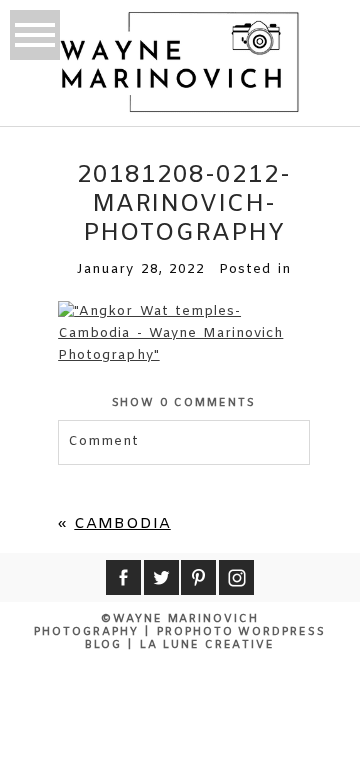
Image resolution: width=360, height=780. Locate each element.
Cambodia (122, 524)
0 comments (184, 403)
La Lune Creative (208, 645)
